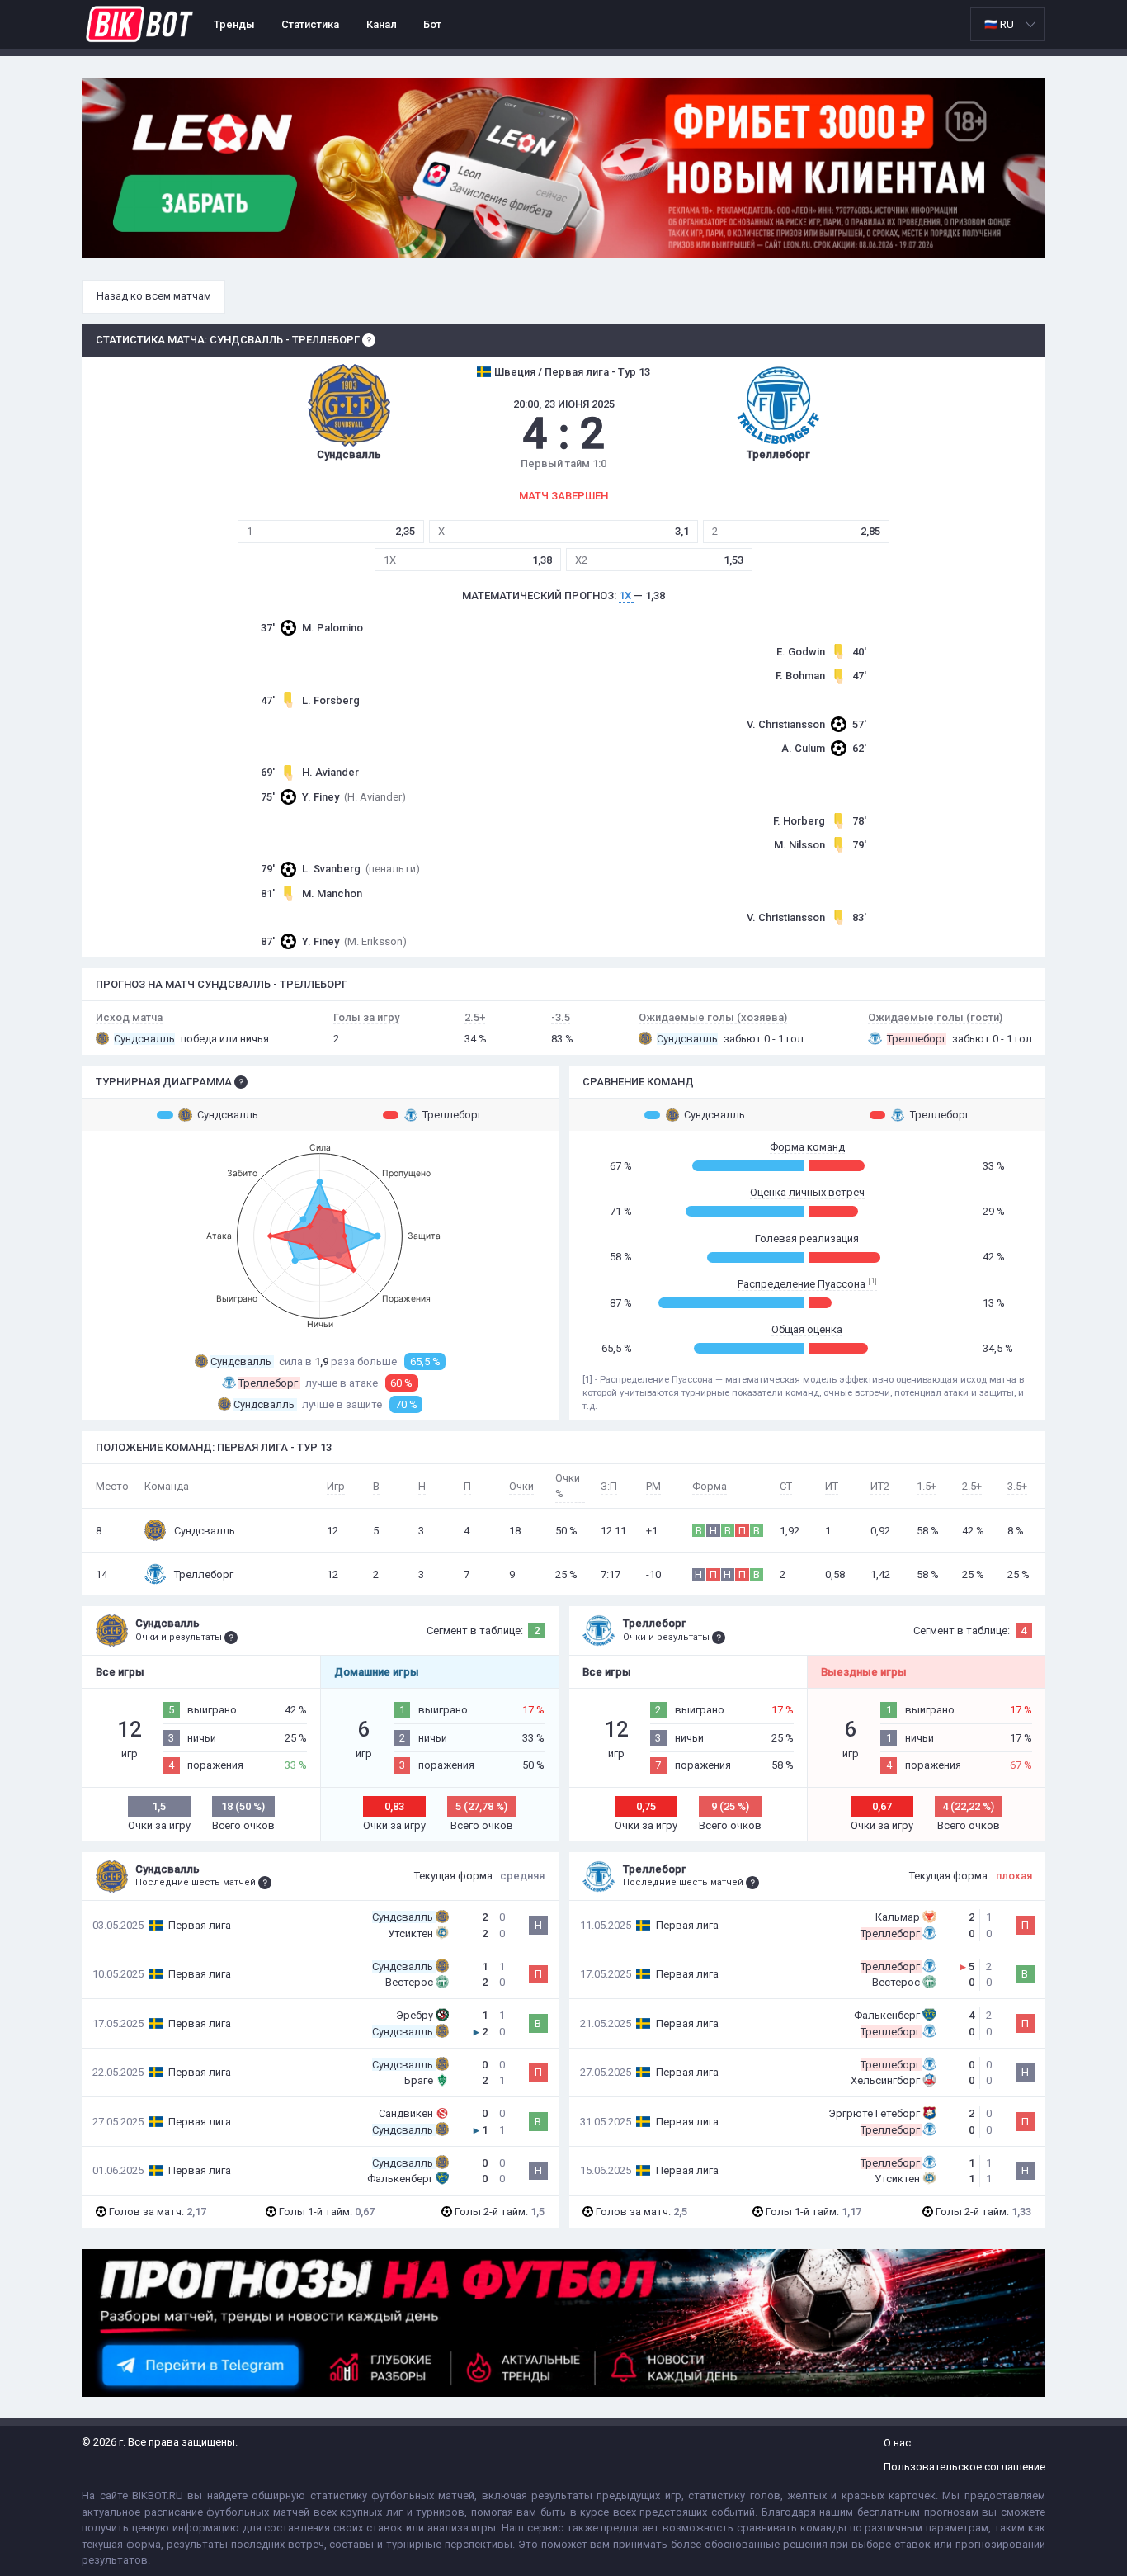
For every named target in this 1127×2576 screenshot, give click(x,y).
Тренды (234, 24)
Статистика (310, 24)
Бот (432, 24)
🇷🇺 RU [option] (999, 24)
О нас (897, 2443)
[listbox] (1008, 24)
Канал (382, 24)
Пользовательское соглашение (964, 2467)
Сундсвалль (228, 1115)
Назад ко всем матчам (154, 296)
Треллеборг (452, 1115)
